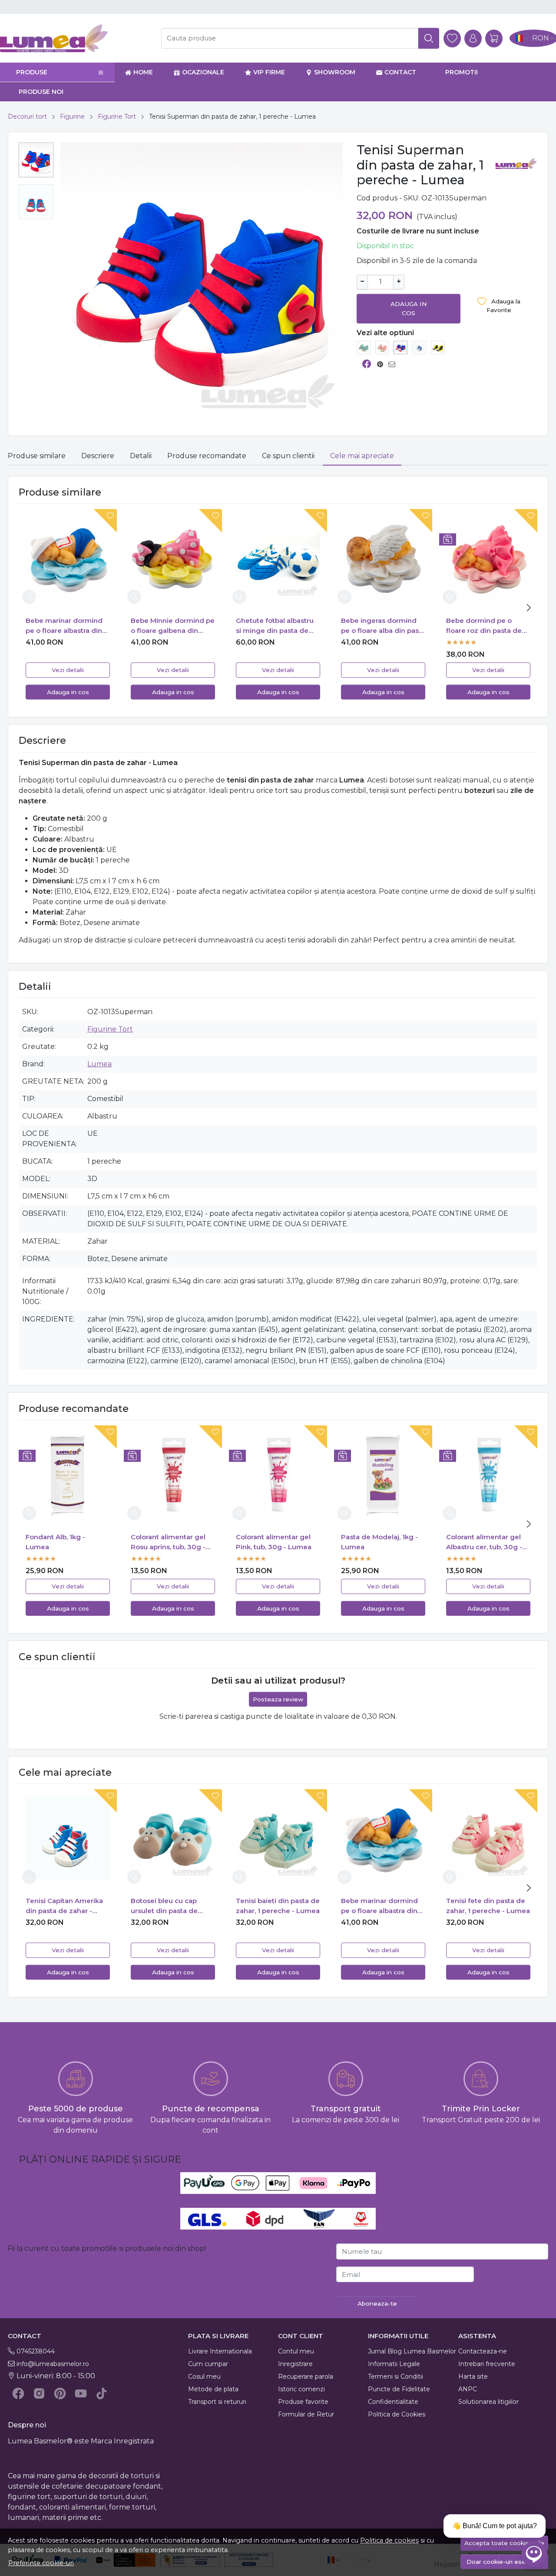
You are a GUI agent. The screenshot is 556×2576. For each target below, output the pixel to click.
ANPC (468, 2389)
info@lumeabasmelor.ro (53, 2364)
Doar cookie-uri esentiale (504, 2562)
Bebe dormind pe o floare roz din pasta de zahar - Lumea (484, 626)
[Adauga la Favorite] (103, 521)
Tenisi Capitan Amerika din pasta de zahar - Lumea (64, 1906)
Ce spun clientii (288, 456)
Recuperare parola (306, 2376)
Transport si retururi (217, 2402)
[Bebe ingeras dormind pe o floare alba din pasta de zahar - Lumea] (383, 558)
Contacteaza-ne (483, 2351)
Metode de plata (213, 2389)
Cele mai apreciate (362, 456)
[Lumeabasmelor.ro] (75, 38)
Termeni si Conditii (395, 2376)
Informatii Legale (394, 2364)
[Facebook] (18, 2393)
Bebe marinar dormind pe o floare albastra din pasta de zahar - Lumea (65, 626)
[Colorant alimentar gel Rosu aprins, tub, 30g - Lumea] (173, 1474)
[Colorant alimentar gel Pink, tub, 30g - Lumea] (278, 1474)
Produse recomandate (207, 456)
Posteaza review (278, 1699)
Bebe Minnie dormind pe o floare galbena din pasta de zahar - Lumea (173, 626)
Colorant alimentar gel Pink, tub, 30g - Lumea (274, 1542)
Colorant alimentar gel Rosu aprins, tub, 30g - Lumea (168, 1542)
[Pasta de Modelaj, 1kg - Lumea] (383, 1474)
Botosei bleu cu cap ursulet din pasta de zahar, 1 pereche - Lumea (173, 1906)
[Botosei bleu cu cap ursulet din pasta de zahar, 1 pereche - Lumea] (173, 1838)
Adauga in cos (409, 308)
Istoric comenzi (301, 2389)
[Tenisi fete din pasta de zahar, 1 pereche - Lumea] (382, 347)
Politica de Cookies (397, 2414)
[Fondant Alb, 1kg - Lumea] (68, 1474)
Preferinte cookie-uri (41, 2563)
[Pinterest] (60, 2393)
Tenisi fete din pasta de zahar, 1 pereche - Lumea (488, 1906)
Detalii (141, 456)
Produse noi (41, 92)
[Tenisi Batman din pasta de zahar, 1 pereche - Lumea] (438, 347)
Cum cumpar (208, 2364)
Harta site (473, 2376)
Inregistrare (295, 2364)
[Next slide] (529, 608)
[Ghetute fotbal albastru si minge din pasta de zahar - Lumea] (278, 558)
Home (143, 72)
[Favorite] (452, 38)
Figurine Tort (117, 116)
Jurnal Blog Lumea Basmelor (412, 2351)
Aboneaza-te (377, 2303)
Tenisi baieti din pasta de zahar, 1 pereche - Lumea (278, 1906)
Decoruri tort (27, 116)
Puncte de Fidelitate (399, 2389)
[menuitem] (36, 160)
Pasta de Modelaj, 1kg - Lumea (379, 1542)
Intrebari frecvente (487, 2364)
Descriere (98, 456)
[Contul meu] (473, 38)
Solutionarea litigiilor (488, 2402)
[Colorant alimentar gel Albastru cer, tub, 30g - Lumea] (488, 1474)
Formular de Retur (306, 2414)
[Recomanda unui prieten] (394, 364)
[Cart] (494, 38)
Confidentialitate (393, 2402)
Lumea (99, 1064)
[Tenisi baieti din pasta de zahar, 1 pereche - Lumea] (364, 347)
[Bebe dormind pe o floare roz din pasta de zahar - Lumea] (488, 558)
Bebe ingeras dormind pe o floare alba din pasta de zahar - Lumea (383, 626)
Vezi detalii (68, 670)
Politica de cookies (389, 2540)
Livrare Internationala (220, 2351)
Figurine (72, 116)
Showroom (335, 72)
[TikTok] (102, 2393)
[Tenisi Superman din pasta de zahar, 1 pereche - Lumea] (400, 347)
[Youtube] (81, 2393)
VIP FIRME (269, 72)
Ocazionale (203, 72)
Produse (32, 72)
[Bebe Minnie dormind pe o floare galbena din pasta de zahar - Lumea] (173, 558)
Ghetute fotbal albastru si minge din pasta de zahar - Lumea (275, 626)
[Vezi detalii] (29, 597)
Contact (400, 72)
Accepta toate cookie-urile (504, 2543)
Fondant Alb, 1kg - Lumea (55, 1542)
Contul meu (296, 2351)
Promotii (462, 72)
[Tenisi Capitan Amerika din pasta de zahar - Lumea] (419, 347)
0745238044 (36, 2351)
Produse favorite (303, 2402)
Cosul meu (204, 2376)
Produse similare (37, 456)
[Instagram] (39, 2393)
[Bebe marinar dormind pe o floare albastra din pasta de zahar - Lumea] (68, 558)
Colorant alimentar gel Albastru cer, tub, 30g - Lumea (484, 1542)
